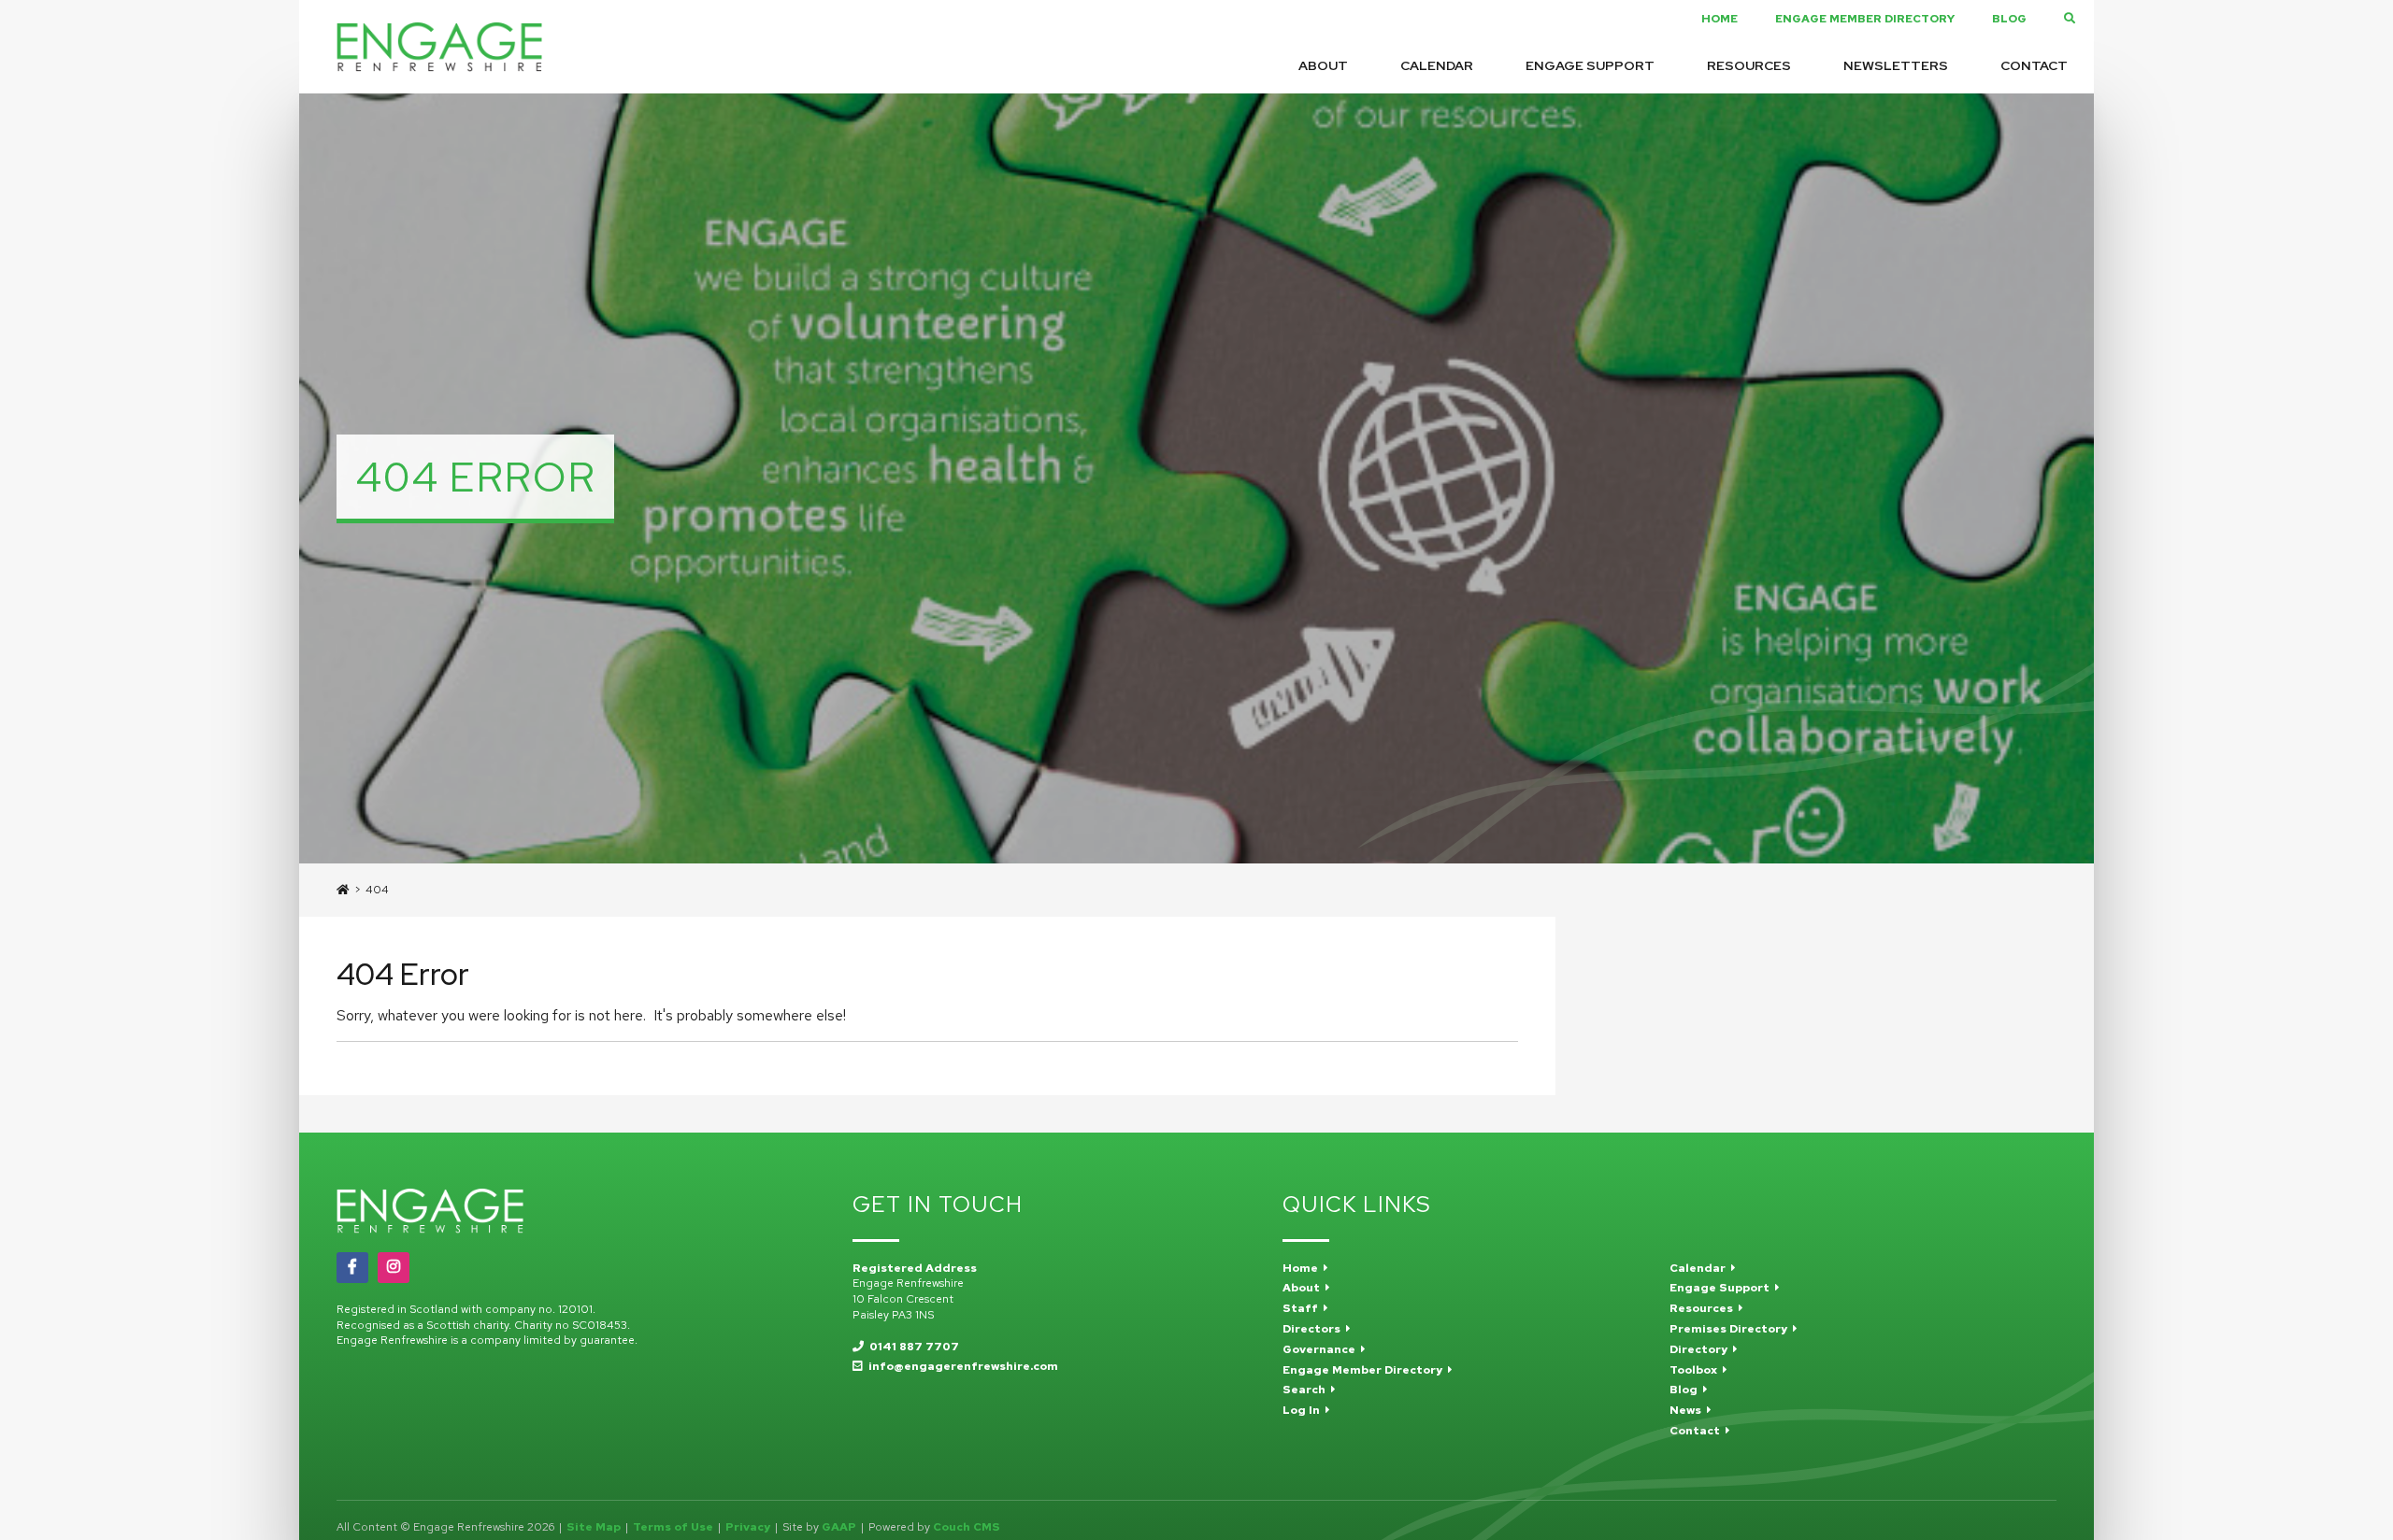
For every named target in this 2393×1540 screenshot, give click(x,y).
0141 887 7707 (911, 1347)
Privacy (748, 1527)
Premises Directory (1731, 1329)
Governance (1322, 1349)
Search (1307, 1390)
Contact (2034, 65)
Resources (1749, 65)
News (1688, 1410)
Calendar (1437, 65)
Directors (1314, 1329)
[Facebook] (352, 1267)
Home (1720, 19)
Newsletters (1896, 65)
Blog (2009, 19)
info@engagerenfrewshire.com (960, 1366)
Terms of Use (673, 1527)
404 (377, 890)
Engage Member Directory (1865, 19)
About (1323, 65)
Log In (1304, 1410)
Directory (1701, 1349)
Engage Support (1590, 65)
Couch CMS (967, 1527)
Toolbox (1696, 1370)
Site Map (594, 1527)
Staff (1303, 1308)
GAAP (839, 1527)
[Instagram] (394, 1267)
